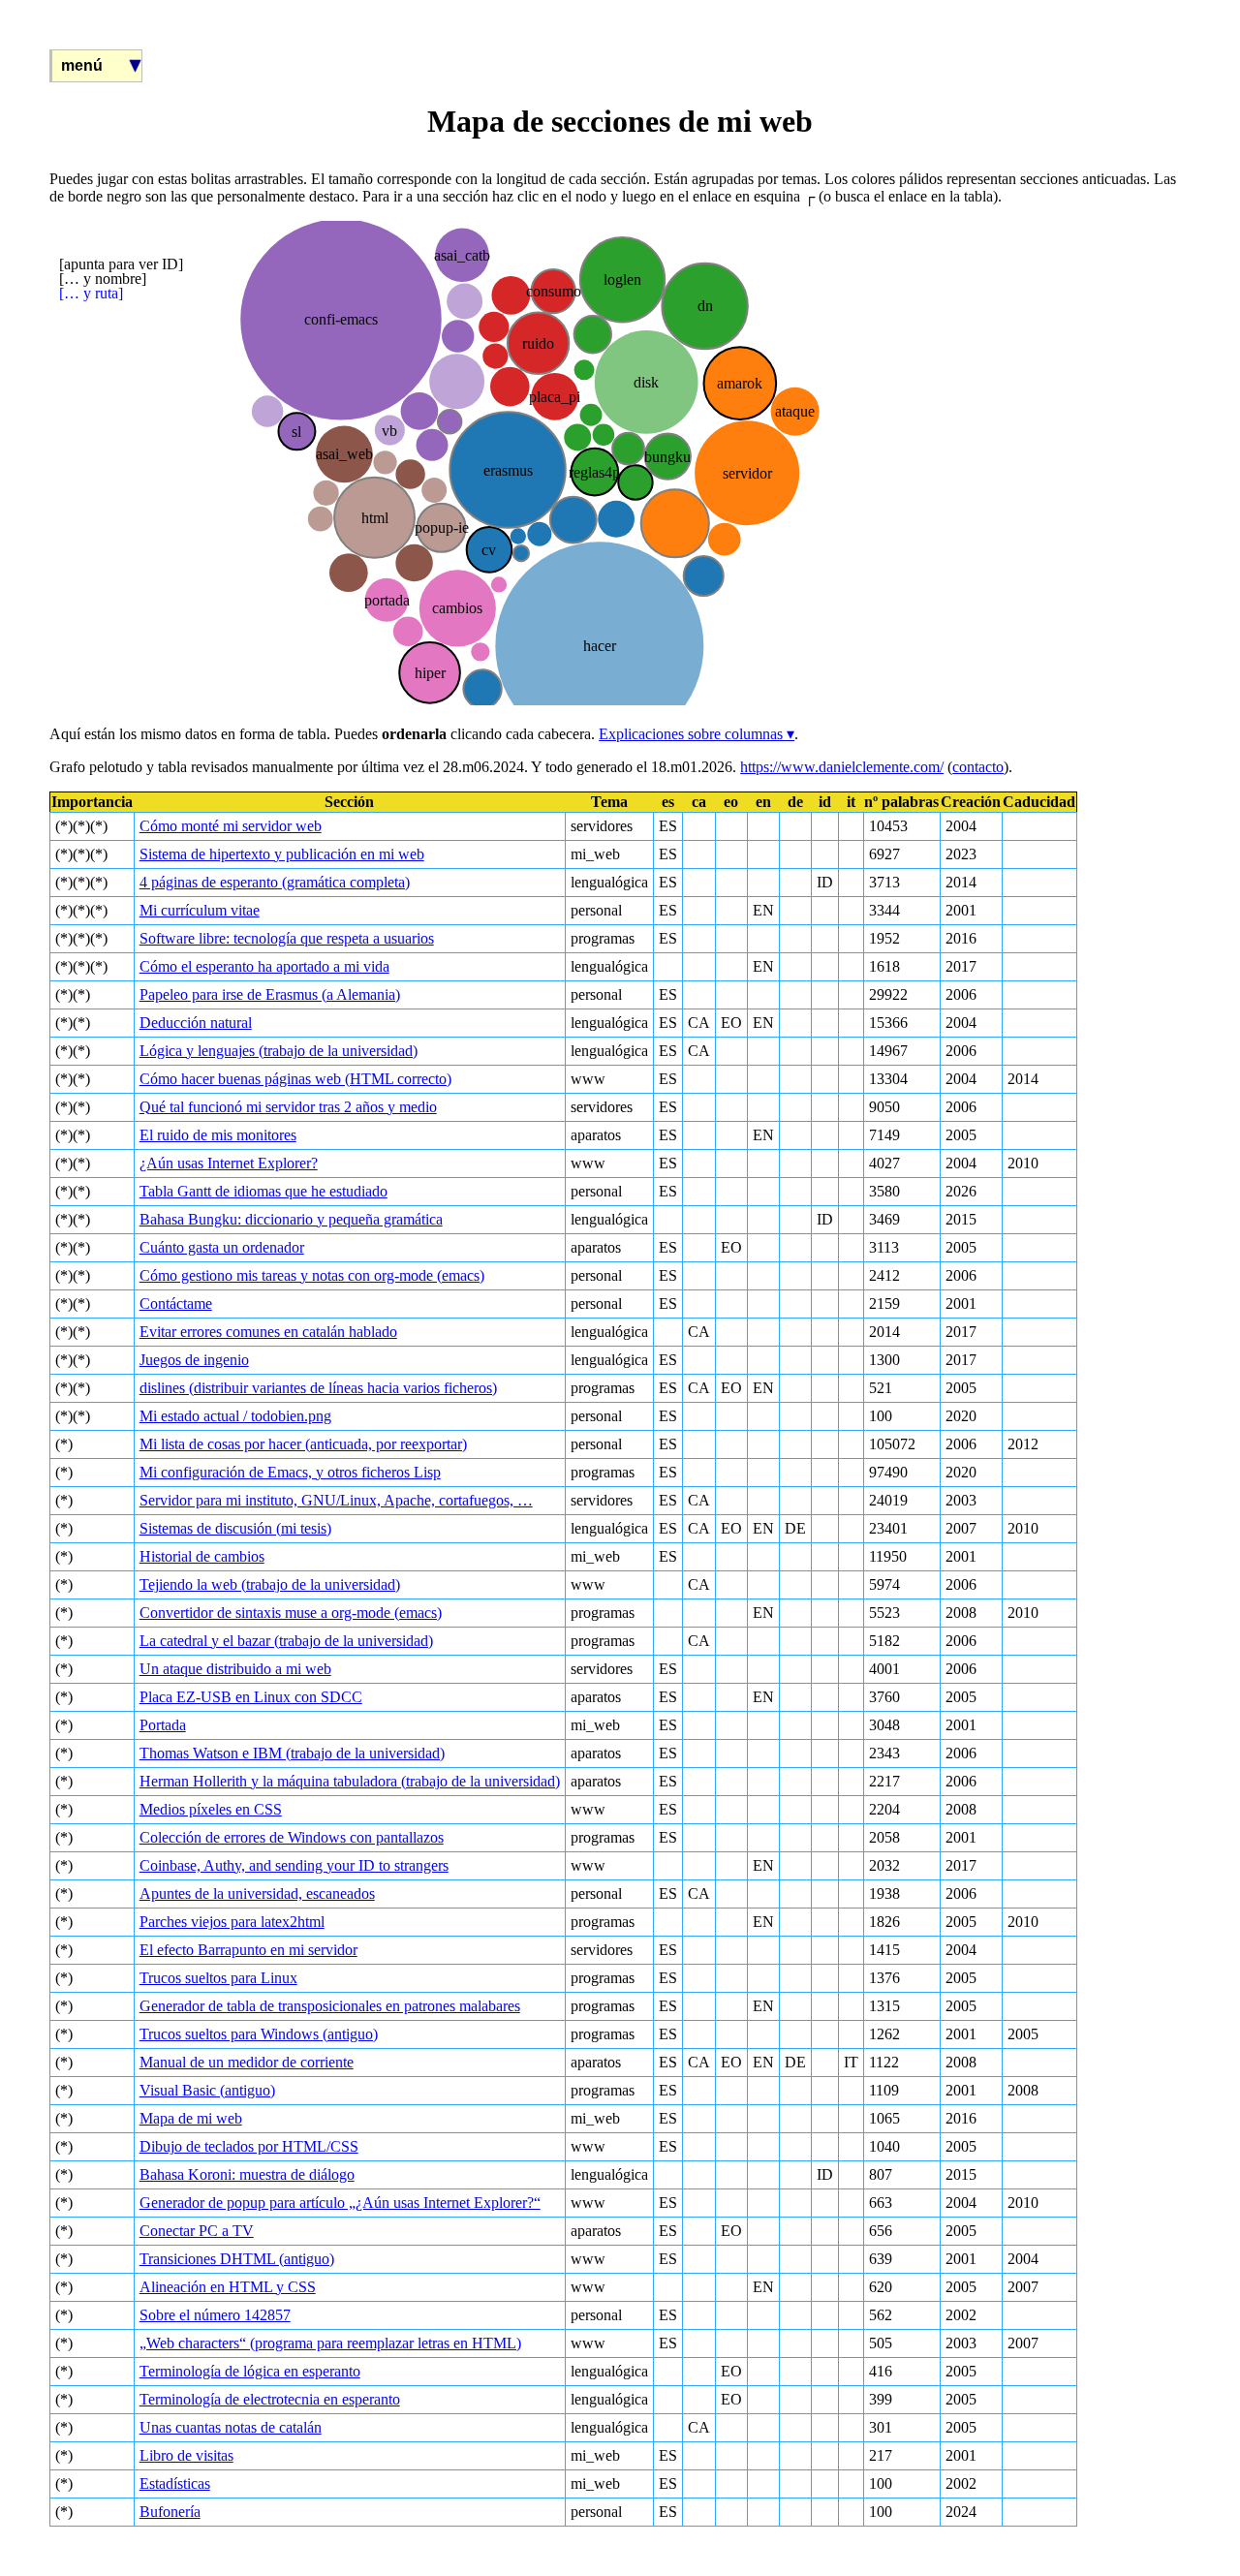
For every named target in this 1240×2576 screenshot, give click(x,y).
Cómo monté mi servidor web (231, 826)
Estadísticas (175, 2483)
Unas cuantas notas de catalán (231, 2427)
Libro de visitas (186, 2455)
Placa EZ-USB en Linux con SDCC (251, 1697)
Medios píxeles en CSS (211, 1809)
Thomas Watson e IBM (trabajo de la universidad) (292, 1753)
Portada (163, 1725)
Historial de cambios (202, 1556)
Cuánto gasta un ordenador (222, 1247)
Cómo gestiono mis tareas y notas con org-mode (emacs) (312, 1275)
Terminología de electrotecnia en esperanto (270, 2399)
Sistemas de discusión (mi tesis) (235, 1528)
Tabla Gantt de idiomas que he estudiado (263, 1191)
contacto (978, 767)
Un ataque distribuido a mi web (235, 1669)
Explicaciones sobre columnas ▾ (697, 734)
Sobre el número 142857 (215, 2315)
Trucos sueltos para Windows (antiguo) (259, 2034)
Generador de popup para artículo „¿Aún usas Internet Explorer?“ (340, 2203)
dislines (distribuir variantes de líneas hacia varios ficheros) (318, 1388)
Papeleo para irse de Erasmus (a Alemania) (270, 994)
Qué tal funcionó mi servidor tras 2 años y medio (288, 1107)
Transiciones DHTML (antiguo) (237, 2259)
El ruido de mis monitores (218, 1135)
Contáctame (176, 1304)
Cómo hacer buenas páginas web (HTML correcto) (295, 1079)
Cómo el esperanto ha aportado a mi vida (264, 966)
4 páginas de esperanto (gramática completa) (275, 882)
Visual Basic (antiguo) (207, 2090)
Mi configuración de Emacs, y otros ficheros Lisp (290, 1472)
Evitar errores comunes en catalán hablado (268, 1332)
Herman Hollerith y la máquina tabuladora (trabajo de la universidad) (350, 1781)
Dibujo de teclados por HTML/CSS (249, 2146)
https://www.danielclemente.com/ (842, 767)
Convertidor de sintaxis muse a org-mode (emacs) (291, 1613)
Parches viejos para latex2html (232, 1922)
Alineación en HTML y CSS (228, 2287)
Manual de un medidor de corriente (247, 2062)
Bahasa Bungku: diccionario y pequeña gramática (291, 1219)
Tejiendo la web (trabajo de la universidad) (270, 1584)
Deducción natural (196, 1023)
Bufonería (170, 2512)
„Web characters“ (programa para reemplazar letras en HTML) (330, 2343)
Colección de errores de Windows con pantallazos (292, 1837)
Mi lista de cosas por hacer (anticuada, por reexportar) (303, 1444)
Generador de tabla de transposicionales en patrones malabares (330, 2006)
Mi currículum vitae (200, 910)
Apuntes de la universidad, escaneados (257, 1893)
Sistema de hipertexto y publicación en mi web (282, 854)
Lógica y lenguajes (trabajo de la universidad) (279, 1051)
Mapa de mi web (191, 2118)
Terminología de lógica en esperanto (250, 2371)
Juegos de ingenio (194, 1360)
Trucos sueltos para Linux (218, 1978)
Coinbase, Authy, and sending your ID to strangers (294, 1865)
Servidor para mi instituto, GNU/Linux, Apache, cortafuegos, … (336, 1500)
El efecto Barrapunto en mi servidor (248, 1950)
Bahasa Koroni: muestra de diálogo (247, 2174)
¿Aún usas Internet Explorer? (229, 1163)
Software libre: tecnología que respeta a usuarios (287, 938)
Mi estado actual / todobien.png (235, 1416)
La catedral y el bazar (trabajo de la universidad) (286, 1641)
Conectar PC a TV (197, 2231)
